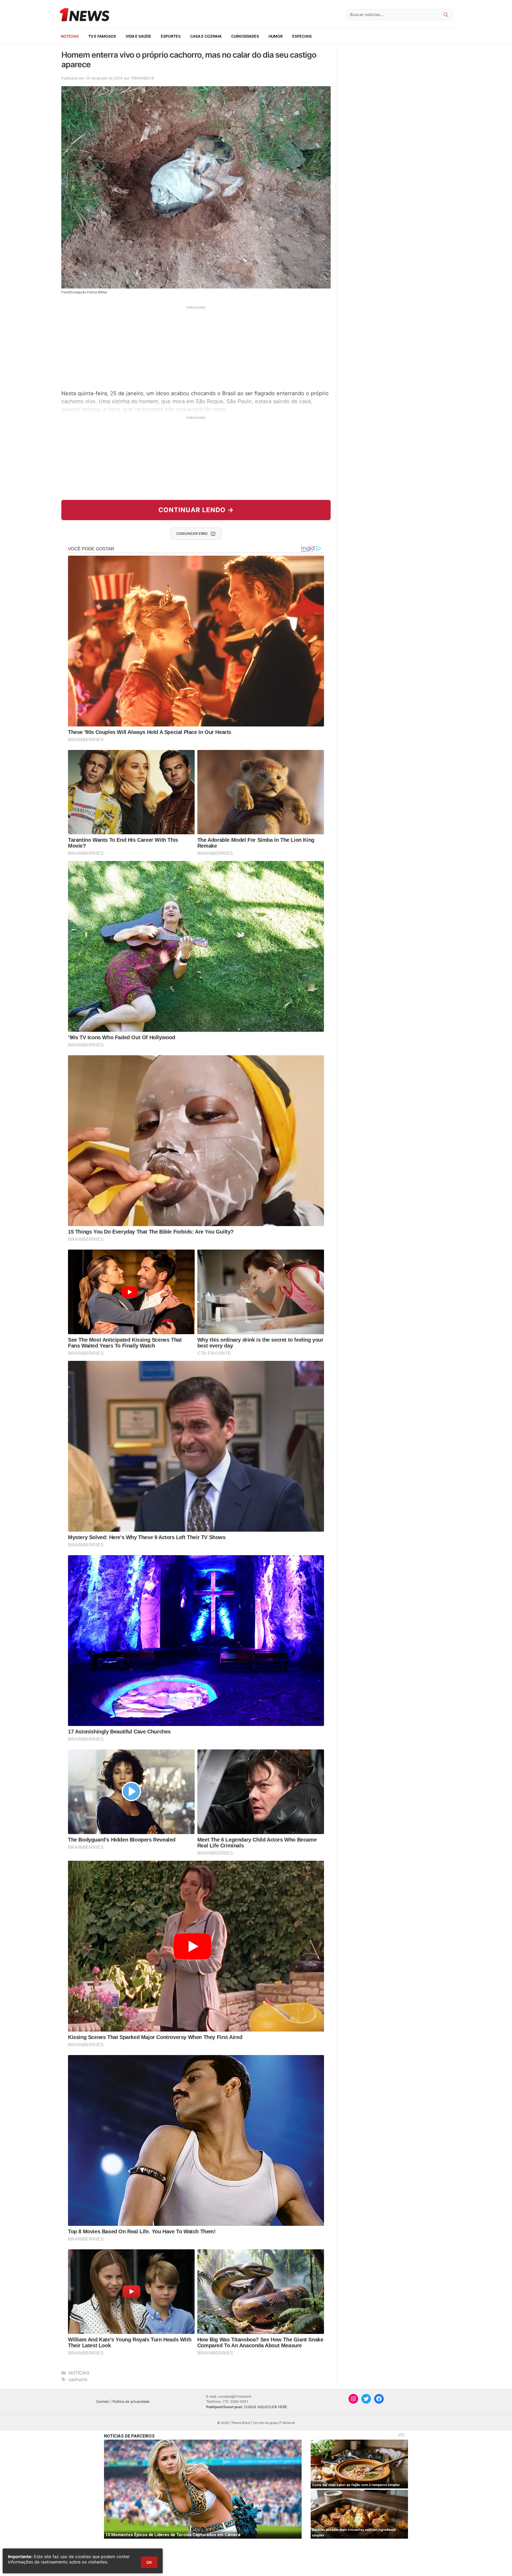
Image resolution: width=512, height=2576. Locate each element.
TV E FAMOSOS (102, 36)
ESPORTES (171, 36)
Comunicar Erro (192, 534)
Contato (103, 2401)
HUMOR (276, 36)
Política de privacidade (131, 2401)
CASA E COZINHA (206, 36)
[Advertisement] (196, 347)
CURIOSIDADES (245, 36)
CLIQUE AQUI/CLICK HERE (266, 2407)
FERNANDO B (142, 78)
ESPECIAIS (302, 36)
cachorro (78, 2380)
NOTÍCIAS (70, 36)
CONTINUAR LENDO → (196, 510)
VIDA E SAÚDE (138, 36)
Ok (149, 2562)
